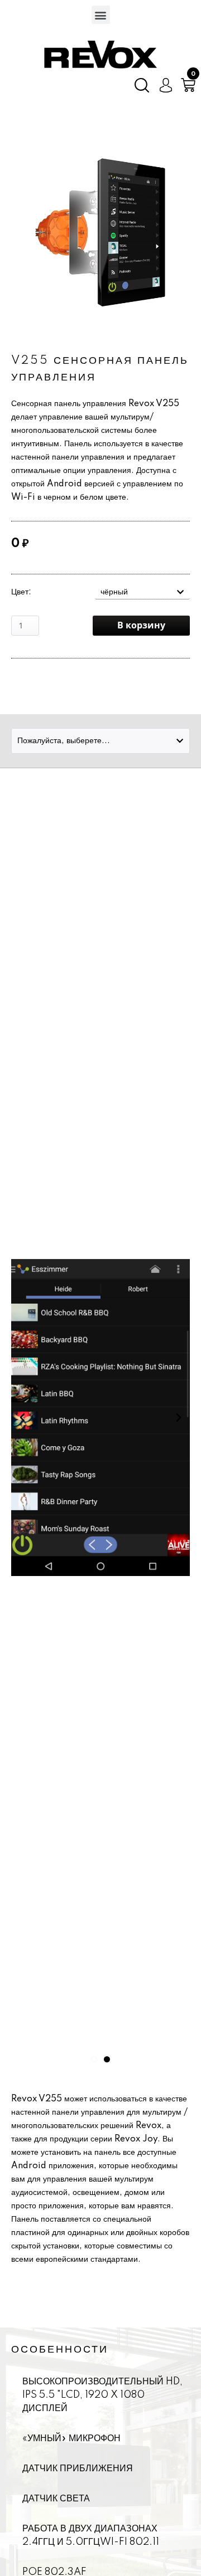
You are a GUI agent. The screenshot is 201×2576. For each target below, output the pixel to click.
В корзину (141, 626)
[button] (101, 15)
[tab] (142, 592)
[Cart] (188, 85)
